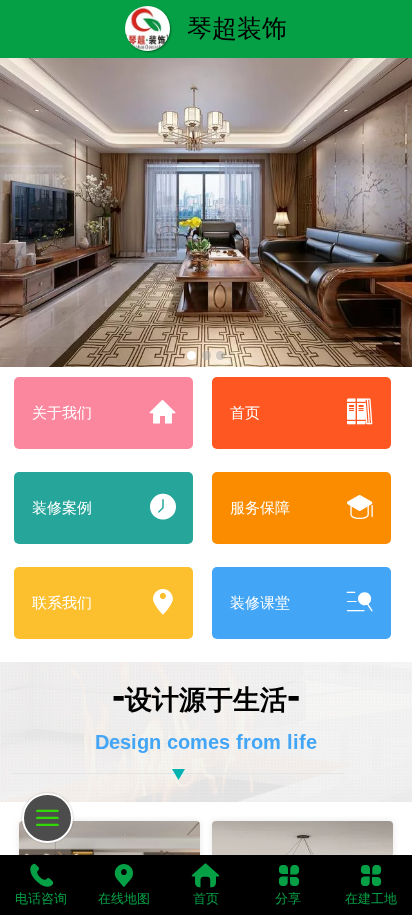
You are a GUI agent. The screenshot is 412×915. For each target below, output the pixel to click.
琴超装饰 (237, 28)
